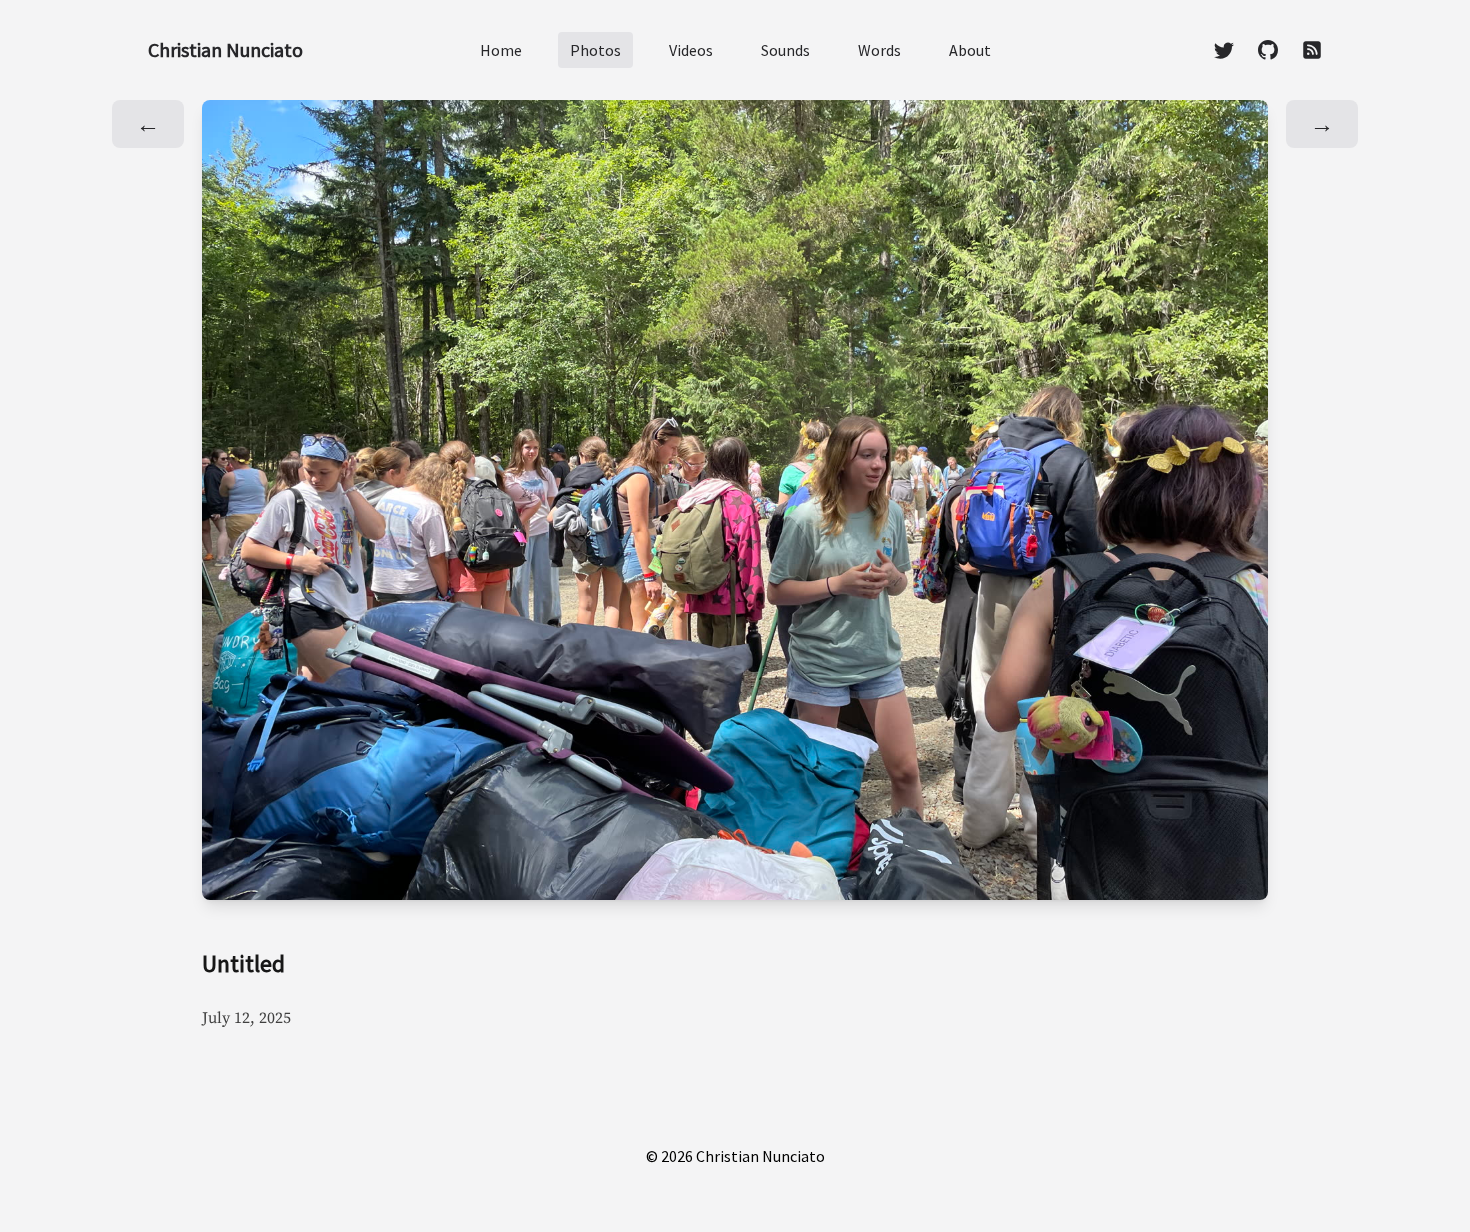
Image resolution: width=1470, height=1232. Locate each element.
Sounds (785, 50)
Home (501, 50)
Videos (691, 50)
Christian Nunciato (225, 49)
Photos (595, 50)
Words (879, 50)
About (970, 50)
